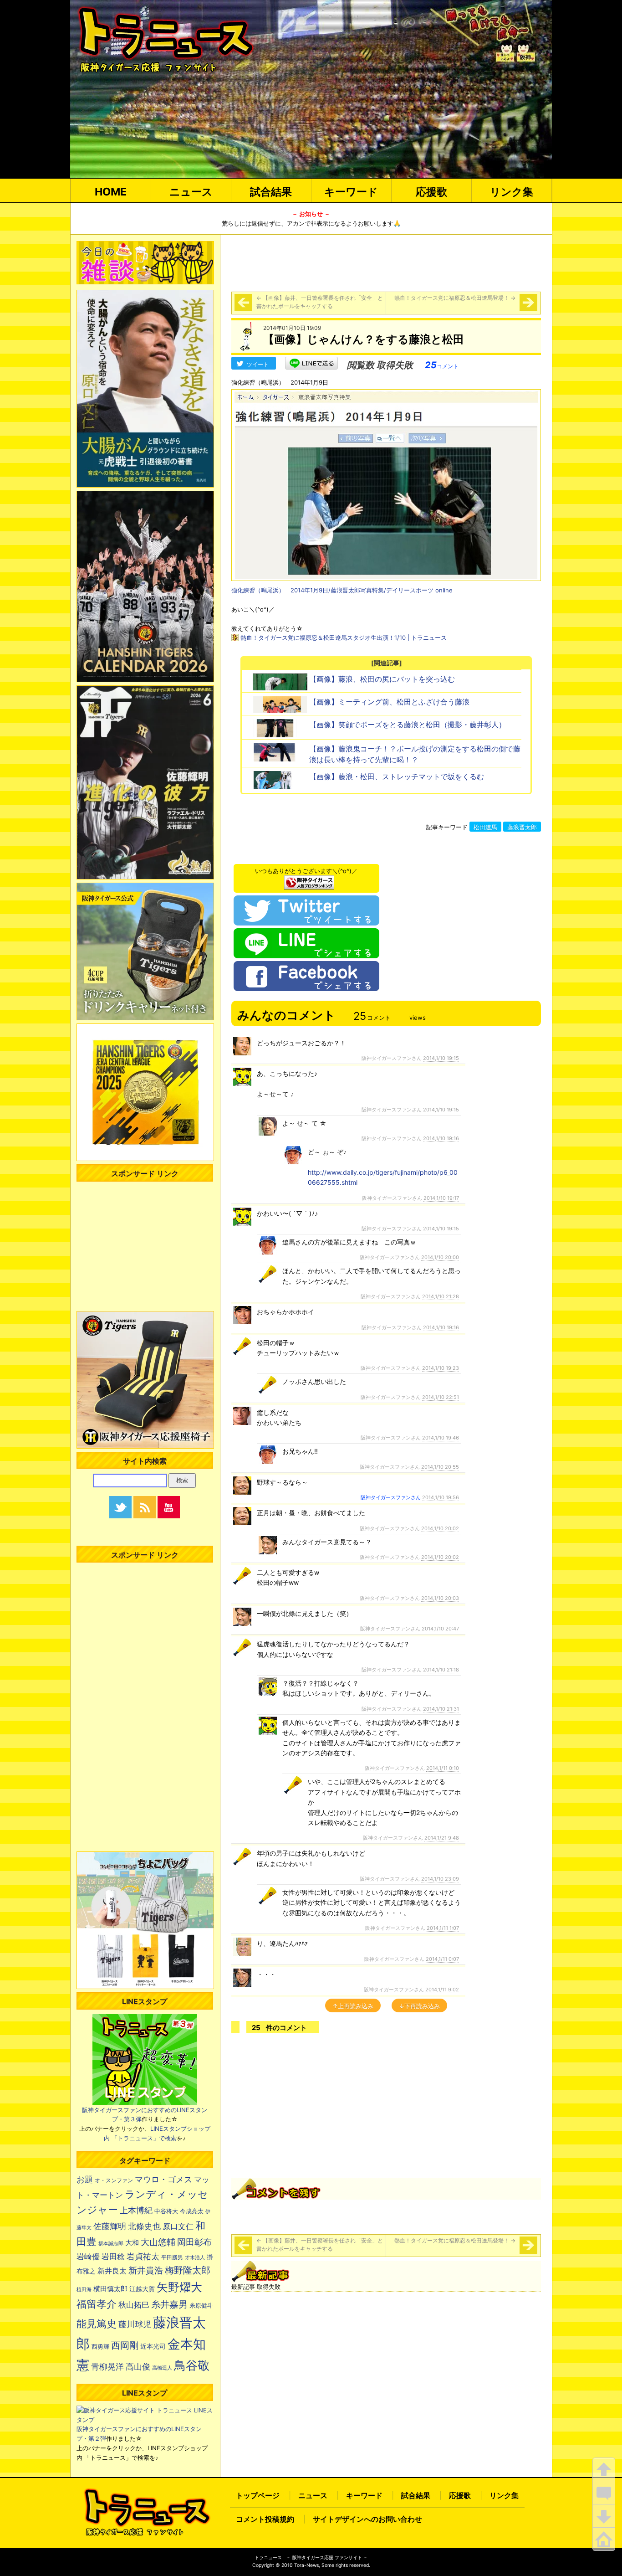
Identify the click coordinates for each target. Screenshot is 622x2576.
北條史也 (144, 2226)
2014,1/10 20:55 (440, 1467)
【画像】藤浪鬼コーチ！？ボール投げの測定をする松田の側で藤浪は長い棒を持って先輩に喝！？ (415, 754)
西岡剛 (125, 2345)
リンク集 (512, 192)
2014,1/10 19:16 (441, 1138)
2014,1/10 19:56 (441, 1497)
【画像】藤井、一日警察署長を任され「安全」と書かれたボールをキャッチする (320, 302)
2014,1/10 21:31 (441, 1709)
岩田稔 (113, 2257)
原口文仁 (178, 2226)
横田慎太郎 (110, 2289)
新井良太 (112, 2271)
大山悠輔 (158, 2242)
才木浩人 (195, 2257)
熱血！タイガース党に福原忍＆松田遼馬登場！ (455, 298)
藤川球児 (135, 2324)
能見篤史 (97, 2324)
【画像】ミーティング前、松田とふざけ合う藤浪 (389, 702)
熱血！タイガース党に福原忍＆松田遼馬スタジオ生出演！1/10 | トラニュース (344, 638)
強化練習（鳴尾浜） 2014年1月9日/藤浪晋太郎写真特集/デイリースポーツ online (342, 590)
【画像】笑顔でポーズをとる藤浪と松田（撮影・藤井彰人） (408, 725)
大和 (132, 2243)
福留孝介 (97, 2304)
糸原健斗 (201, 2306)
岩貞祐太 (143, 2256)
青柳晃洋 (107, 2366)
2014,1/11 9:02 (442, 1990)
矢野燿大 (179, 2287)
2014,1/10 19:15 (441, 1058)
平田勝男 (172, 2257)
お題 (85, 2179)
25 (442, 365)
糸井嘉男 (169, 2304)
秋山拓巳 (134, 2305)
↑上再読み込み (353, 2006)
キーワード (351, 192)
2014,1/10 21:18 (441, 1670)
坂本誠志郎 (111, 2244)
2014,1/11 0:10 (443, 1768)
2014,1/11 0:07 (442, 1959)
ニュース (191, 192)
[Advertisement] (386, 262)
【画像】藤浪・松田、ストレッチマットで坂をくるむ (397, 776)
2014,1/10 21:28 (441, 1296)
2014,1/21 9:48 (442, 1838)
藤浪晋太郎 (522, 827)
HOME (111, 192)
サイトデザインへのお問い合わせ (367, 2519)
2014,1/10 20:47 (440, 1629)
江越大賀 (142, 2289)
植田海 (84, 2290)
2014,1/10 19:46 (441, 1438)
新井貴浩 (146, 2270)
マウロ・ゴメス (163, 2179)
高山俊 (138, 2366)
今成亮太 (192, 2211)
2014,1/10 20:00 (440, 1257)
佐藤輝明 (110, 2226)
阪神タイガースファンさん (391, 1497)
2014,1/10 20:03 (440, 1598)
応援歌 (431, 192)
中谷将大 (166, 2211)
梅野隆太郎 (188, 2270)
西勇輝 (100, 2347)
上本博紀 (136, 2210)
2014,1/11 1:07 (443, 1928)
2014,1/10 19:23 (441, 1368)
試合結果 (271, 192)
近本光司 (153, 2346)
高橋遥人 (162, 2368)
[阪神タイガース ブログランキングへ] (309, 880)
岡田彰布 (194, 2242)
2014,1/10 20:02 (440, 1528)
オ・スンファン (114, 2180)
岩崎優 (88, 2257)
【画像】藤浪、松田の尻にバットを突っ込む (382, 679)
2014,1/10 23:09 (440, 1879)
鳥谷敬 (192, 2365)
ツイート (258, 364)
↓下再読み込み (419, 2006)
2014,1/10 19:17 (441, 1198)
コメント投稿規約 (265, 2519)
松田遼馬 (485, 827)
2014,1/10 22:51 (441, 1397)
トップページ (258, 2495)
